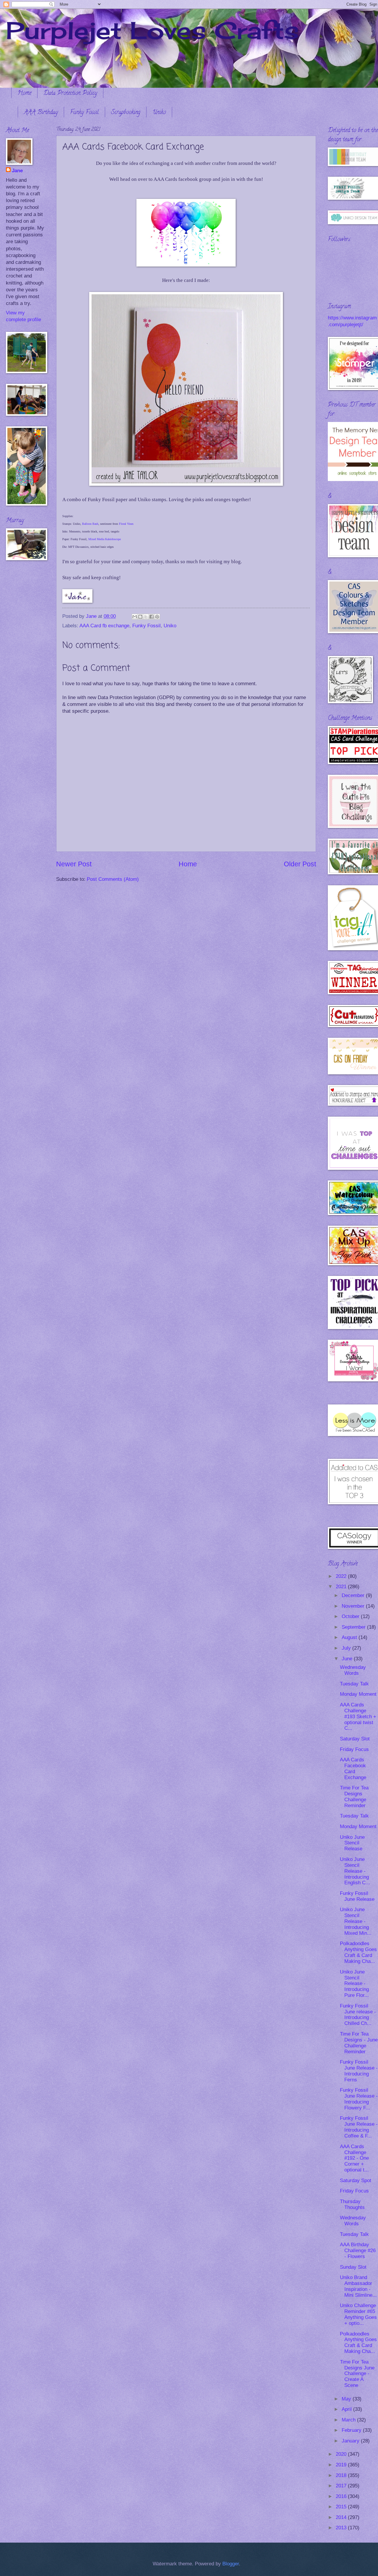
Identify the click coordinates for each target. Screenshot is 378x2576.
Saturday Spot (356, 2180)
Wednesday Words (353, 1670)
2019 (342, 2465)
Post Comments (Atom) (113, 879)
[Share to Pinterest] (157, 617)
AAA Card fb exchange (104, 626)
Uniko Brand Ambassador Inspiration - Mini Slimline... (358, 2286)
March (349, 2420)
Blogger (231, 2564)
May (347, 2399)
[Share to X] (146, 617)
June (348, 1659)
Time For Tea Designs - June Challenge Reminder (359, 2043)
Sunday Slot (353, 2267)
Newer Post (74, 864)
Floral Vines (126, 524)
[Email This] (135, 617)
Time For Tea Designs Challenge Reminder (354, 1797)
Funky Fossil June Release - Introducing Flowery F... (359, 2099)
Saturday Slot (355, 1739)
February (352, 2430)
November (354, 1606)
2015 (342, 2507)
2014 (342, 2517)
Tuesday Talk (354, 1684)
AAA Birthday (41, 113)
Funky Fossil (84, 113)
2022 (342, 1576)
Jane (17, 171)
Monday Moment (358, 1694)
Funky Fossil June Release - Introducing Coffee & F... (359, 2127)
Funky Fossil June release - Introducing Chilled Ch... (358, 2015)
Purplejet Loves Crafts (152, 30)
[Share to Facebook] (151, 617)
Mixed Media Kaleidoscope (105, 539)
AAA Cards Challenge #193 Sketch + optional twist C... (358, 1717)
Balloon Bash (90, 524)
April (347, 2409)
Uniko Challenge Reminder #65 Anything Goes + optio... (358, 2314)
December (354, 1595)
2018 (342, 2475)
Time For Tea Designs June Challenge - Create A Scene (357, 2374)
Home (24, 94)
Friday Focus (354, 1749)
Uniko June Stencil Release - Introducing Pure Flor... (354, 1984)
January (351, 2441)
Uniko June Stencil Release (352, 1843)
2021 (342, 1587)
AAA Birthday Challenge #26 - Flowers (358, 2251)
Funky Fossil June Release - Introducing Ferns (359, 2071)
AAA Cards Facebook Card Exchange (353, 1769)
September (354, 1627)
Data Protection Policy (70, 94)
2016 (342, 2496)
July (347, 1648)
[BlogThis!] (140, 617)
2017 (342, 2486)
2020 (342, 2454)
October (351, 1616)
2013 (342, 2528)
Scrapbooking (126, 113)
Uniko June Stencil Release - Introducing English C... (355, 1871)
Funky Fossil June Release (357, 1896)
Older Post (300, 864)
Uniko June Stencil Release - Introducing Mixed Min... (356, 1921)
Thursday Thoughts (352, 2204)
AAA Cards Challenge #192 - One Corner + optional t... (354, 2158)
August (350, 1637)
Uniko (159, 113)
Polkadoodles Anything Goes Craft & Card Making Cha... (358, 1952)
